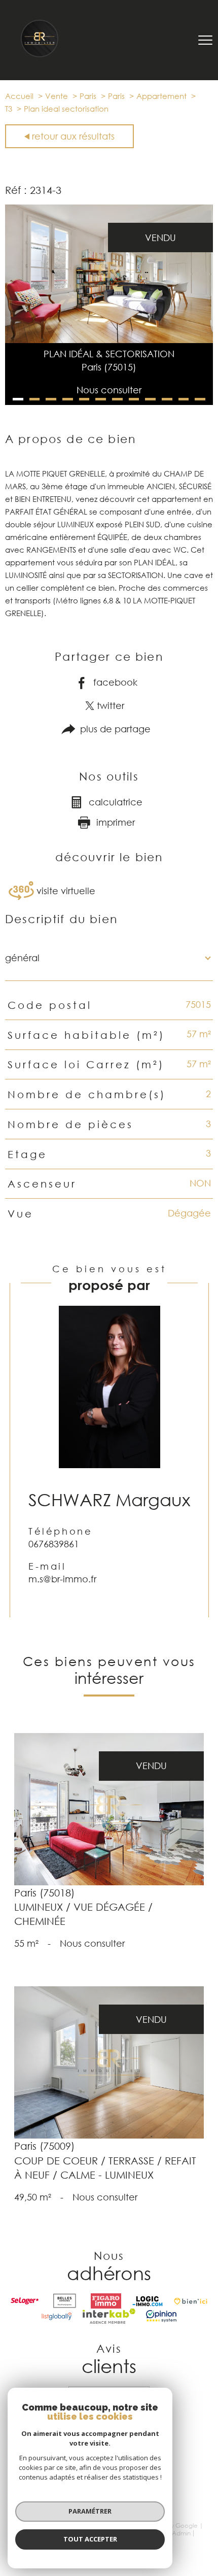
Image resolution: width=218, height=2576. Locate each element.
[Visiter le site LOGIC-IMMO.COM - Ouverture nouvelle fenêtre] (148, 2301)
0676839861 (54, 1544)
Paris (88, 96)
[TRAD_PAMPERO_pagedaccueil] (40, 55)
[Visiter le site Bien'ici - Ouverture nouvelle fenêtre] (191, 2301)
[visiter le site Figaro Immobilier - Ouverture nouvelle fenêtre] (106, 2301)
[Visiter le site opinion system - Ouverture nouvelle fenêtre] (161, 2316)
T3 (9, 109)
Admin (181, 2533)
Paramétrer (90, 2511)
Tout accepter (90, 2539)
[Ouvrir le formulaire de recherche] (176, 40)
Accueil (19, 96)
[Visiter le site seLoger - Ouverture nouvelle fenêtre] (25, 2301)
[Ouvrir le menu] (205, 40)
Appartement (161, 96)
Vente (57, 96)
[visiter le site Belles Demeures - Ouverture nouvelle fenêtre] (65, 2301)
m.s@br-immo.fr (62, 1579)
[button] (18, 399)
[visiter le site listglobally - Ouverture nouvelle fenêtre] (57, 2316)
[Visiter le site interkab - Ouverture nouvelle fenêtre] (109, 2316)
